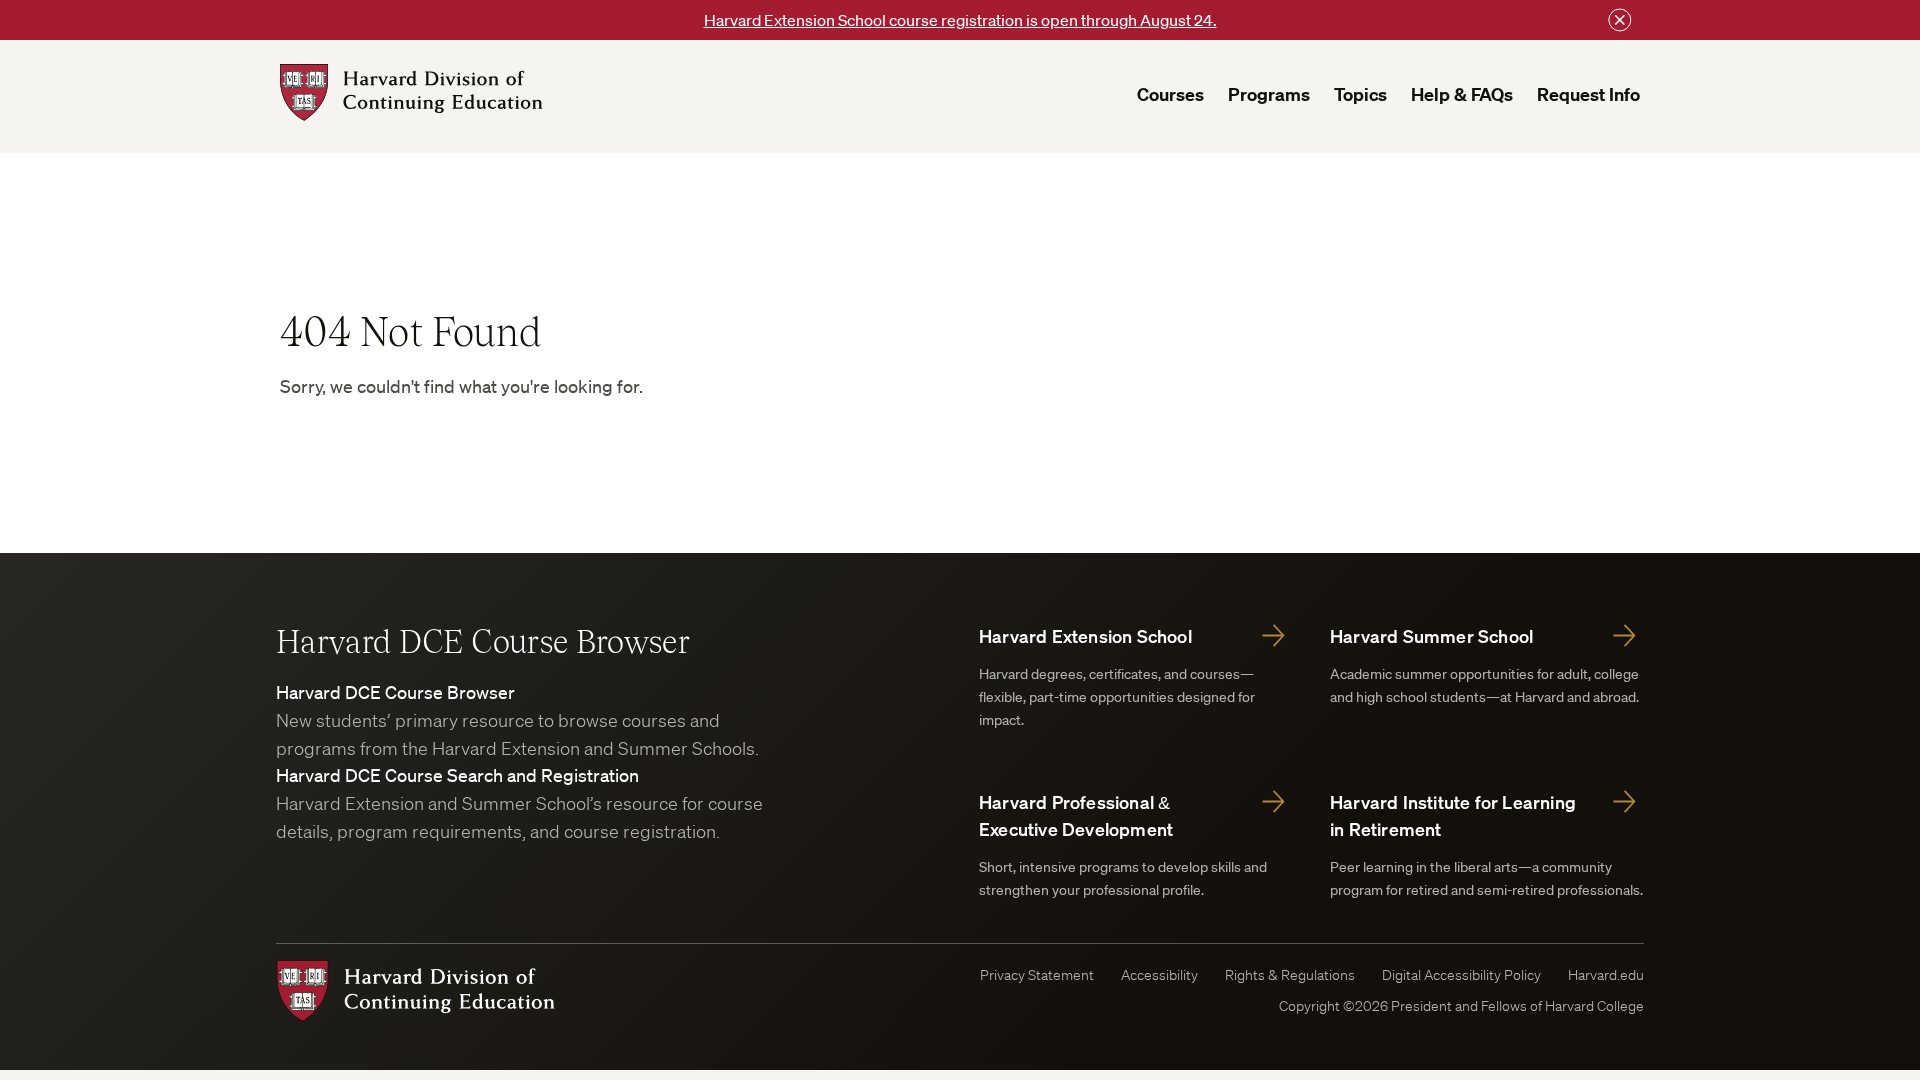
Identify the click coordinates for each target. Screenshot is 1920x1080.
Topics (1360, 94)
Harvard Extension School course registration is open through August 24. (960, 20)
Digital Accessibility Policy (1461, 975)
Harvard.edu (1606, 975)
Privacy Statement (1037, 975)
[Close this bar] (1620, 20)
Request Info (1588, 94)
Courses (1170, 94)
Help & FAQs (1462, 94)
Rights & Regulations (1290, 975)
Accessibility (1159, 975)
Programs (1269, 94)
